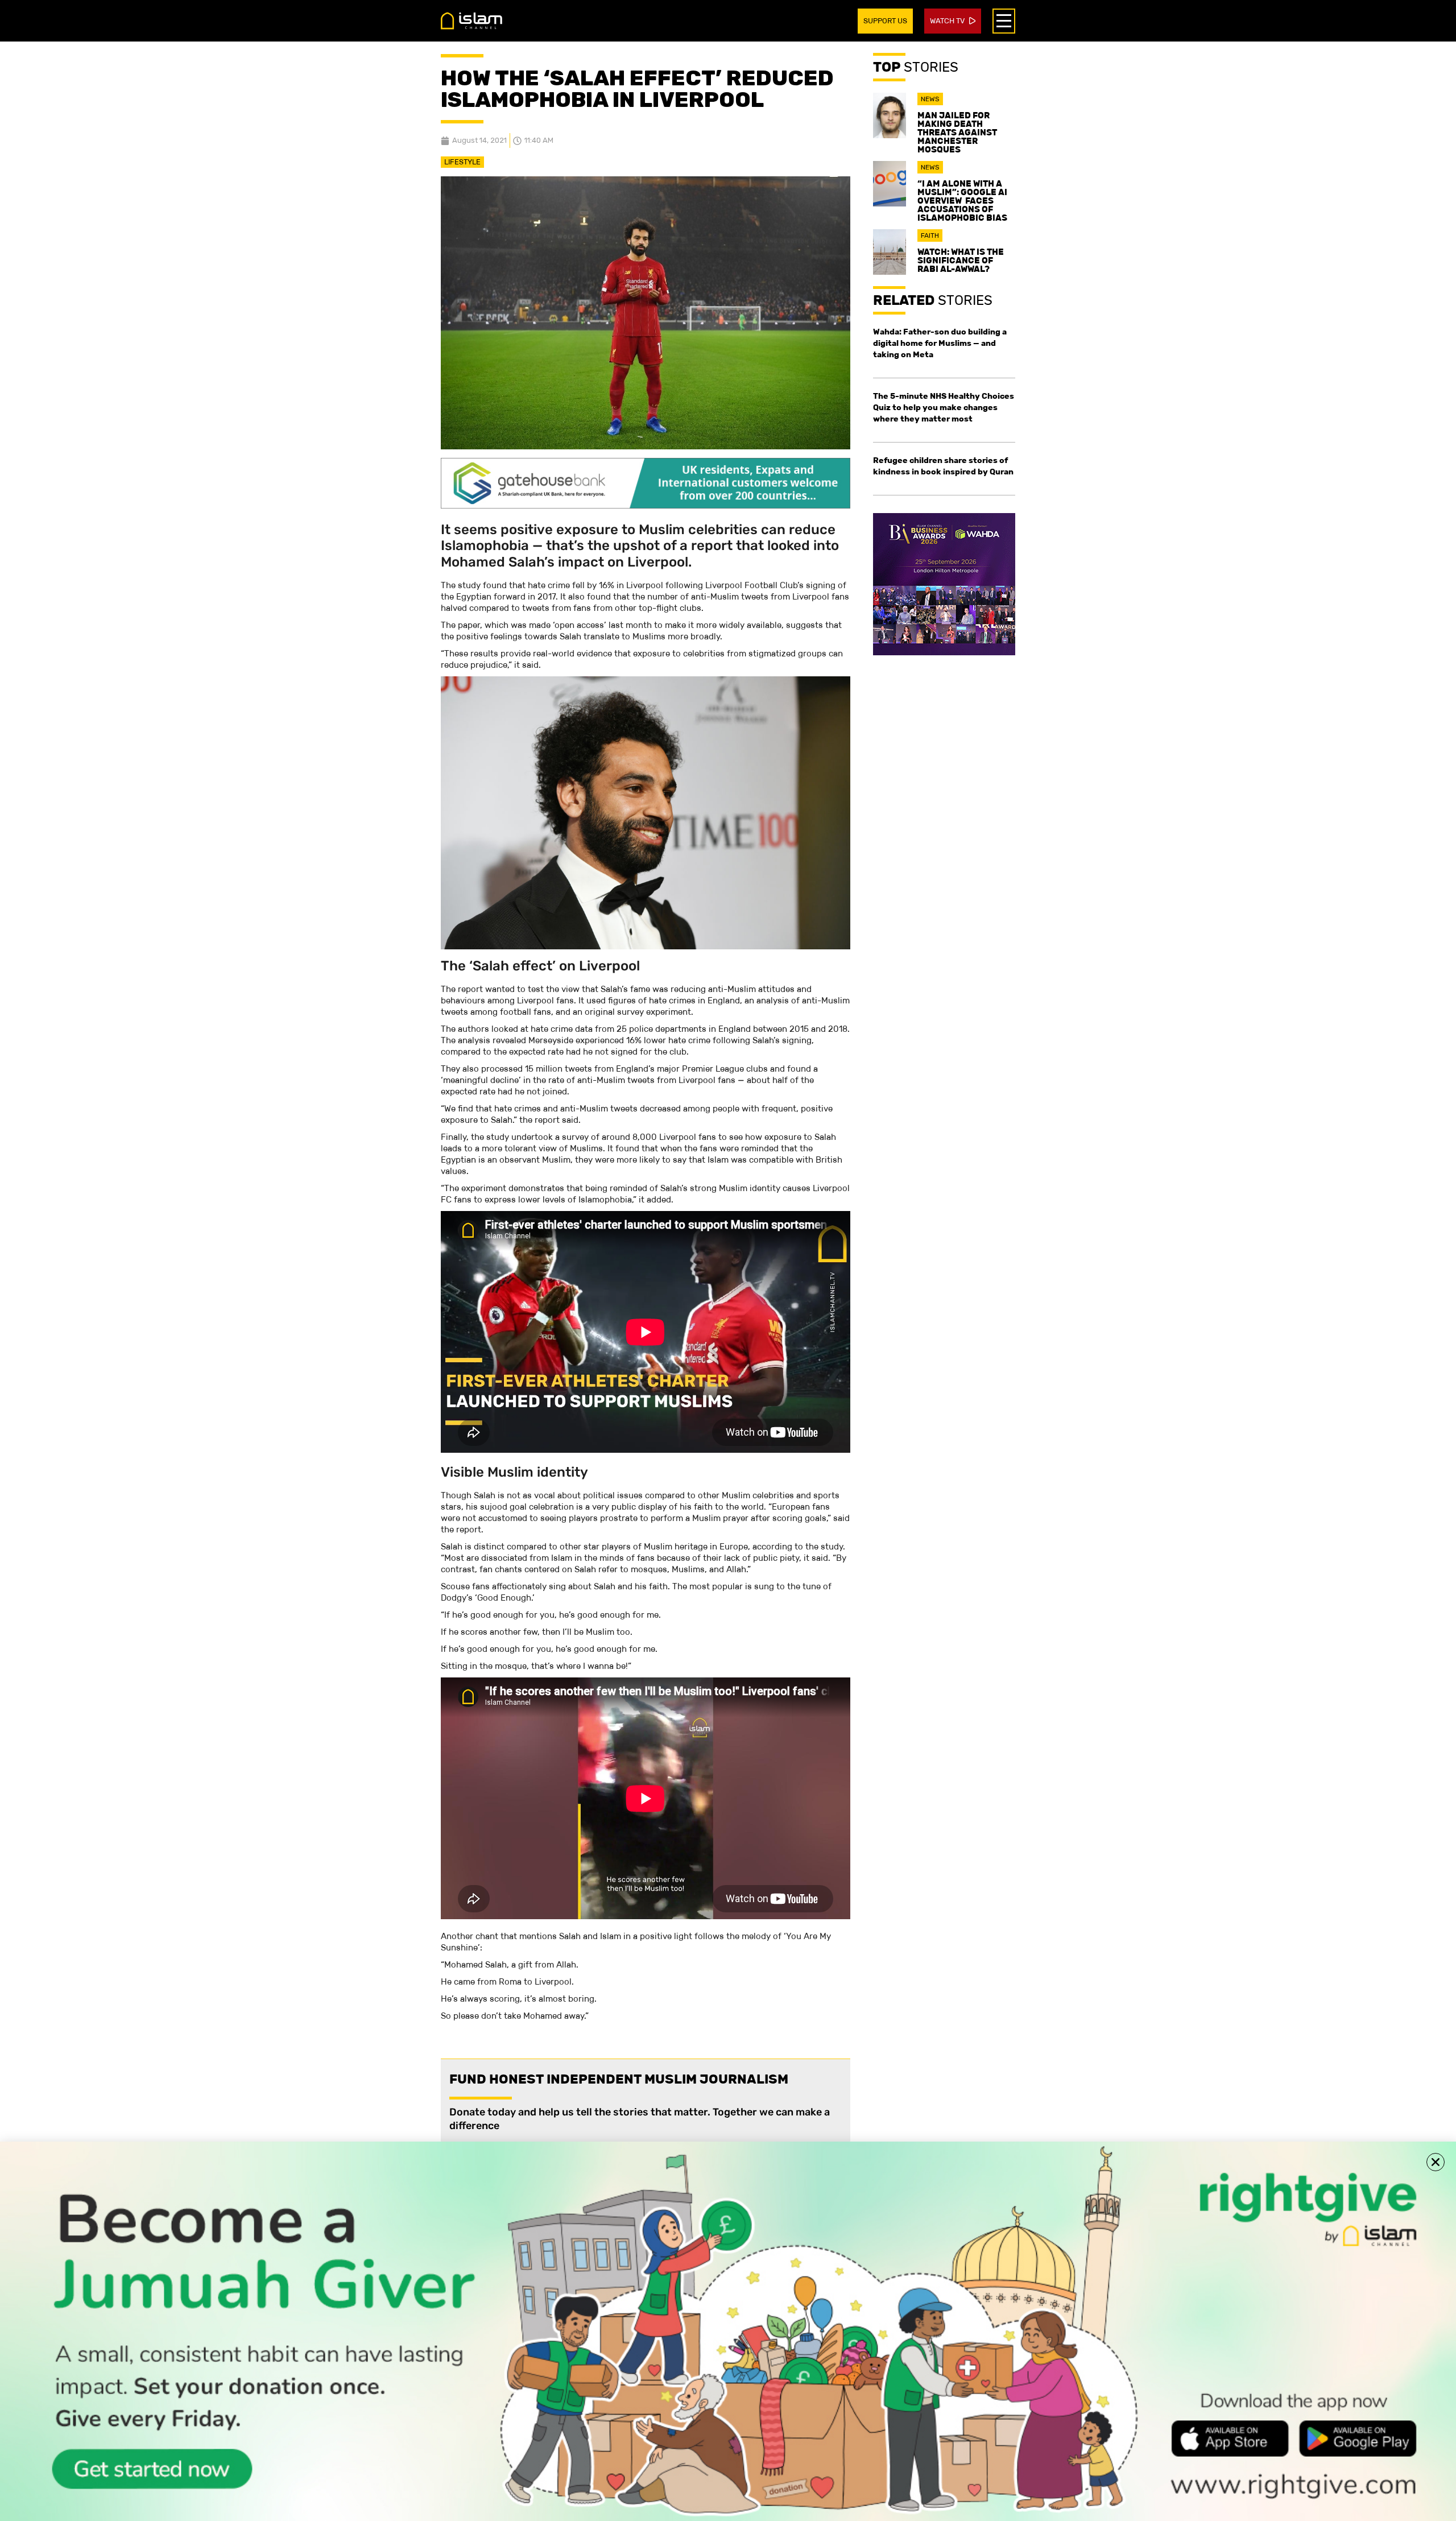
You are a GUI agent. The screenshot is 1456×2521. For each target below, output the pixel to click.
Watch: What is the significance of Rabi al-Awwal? (961, 260)
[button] (1436, 2162)
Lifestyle (462, 162)
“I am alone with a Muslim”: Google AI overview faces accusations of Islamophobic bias (962, 201)
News (930, 99)
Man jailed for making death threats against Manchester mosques (957, 132)
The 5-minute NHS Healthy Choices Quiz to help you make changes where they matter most (944, 407)
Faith (930, 235)
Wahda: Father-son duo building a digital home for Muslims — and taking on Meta (940, 343)
